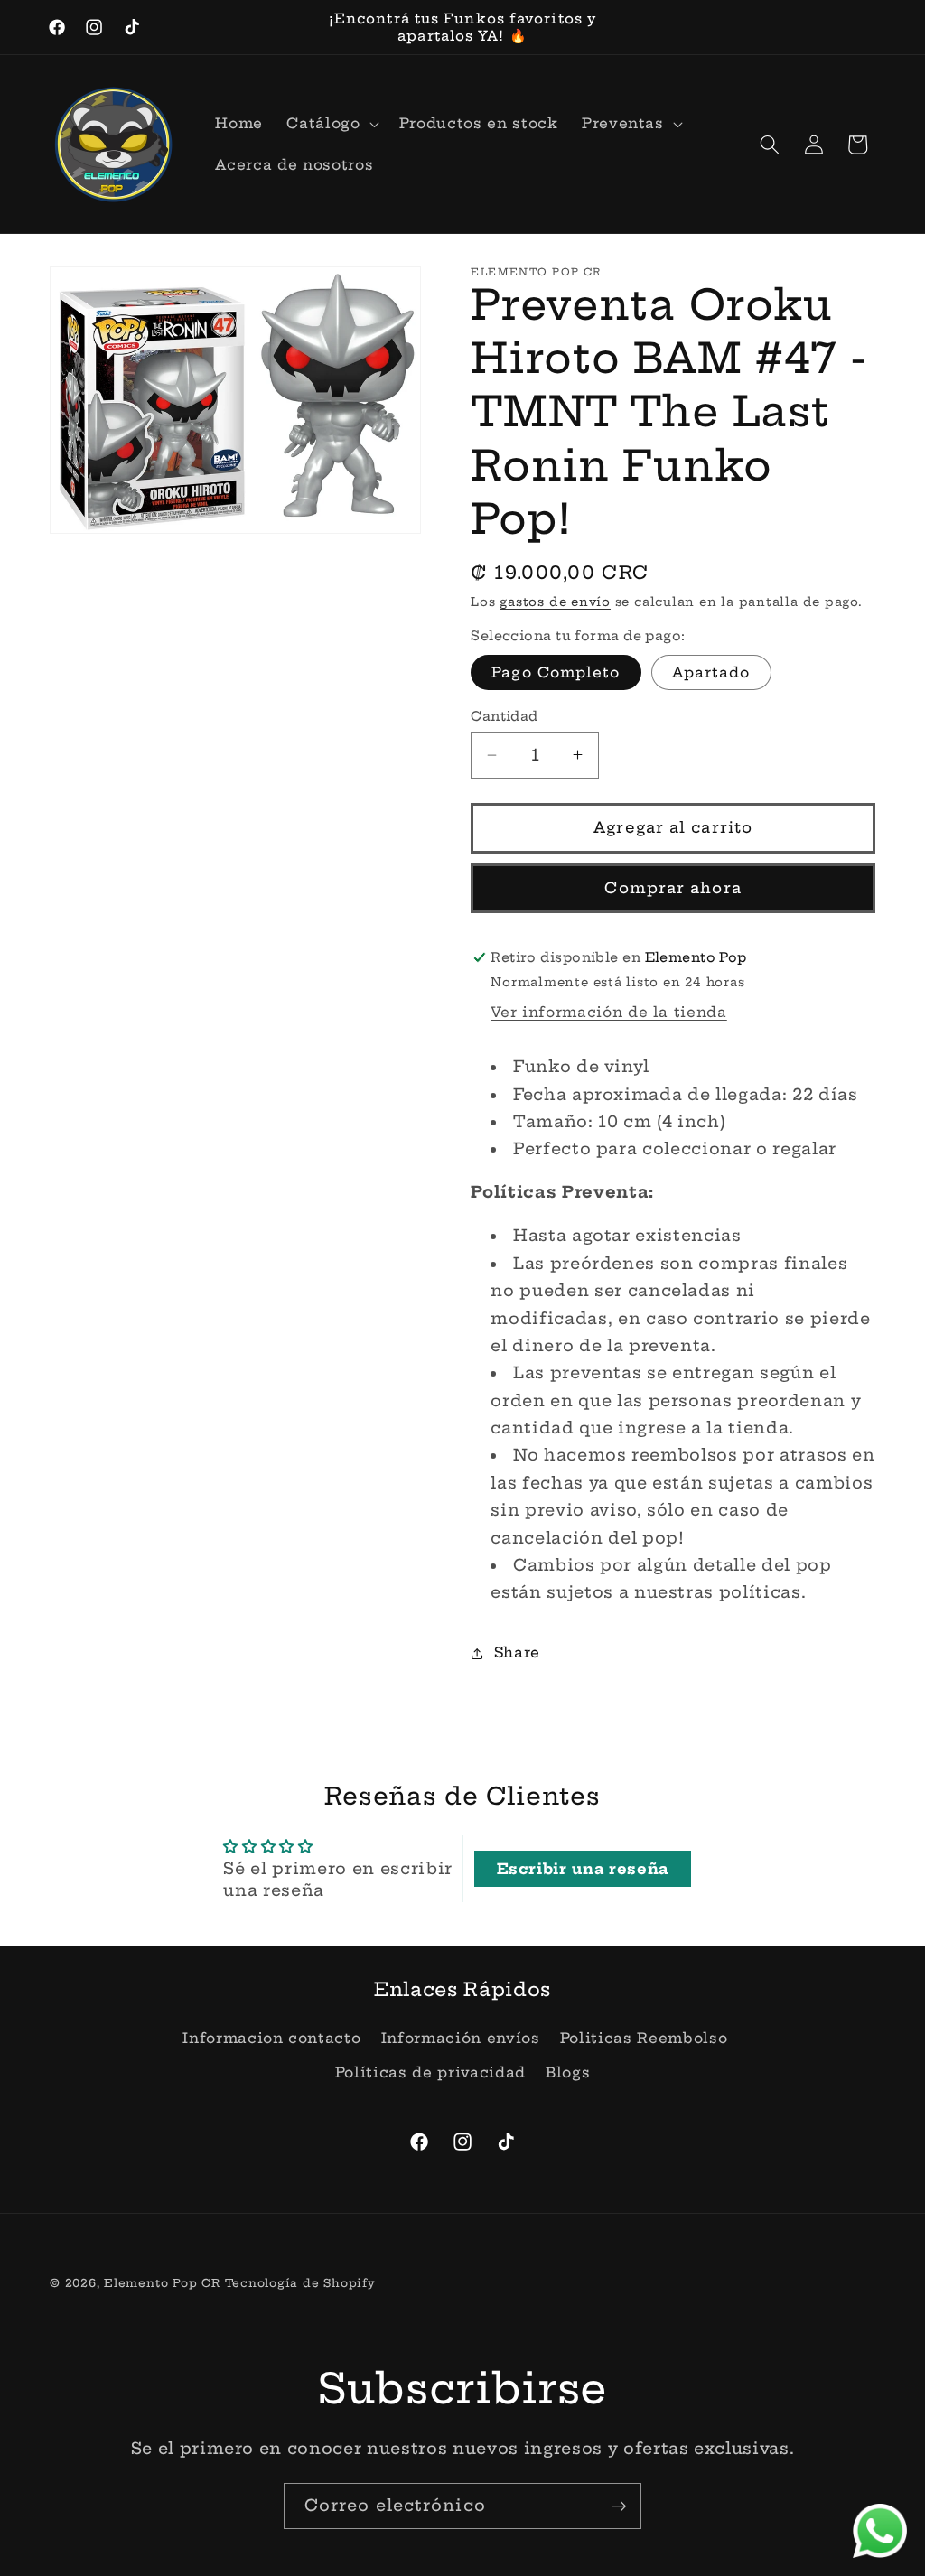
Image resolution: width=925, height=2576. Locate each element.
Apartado (711, 672)
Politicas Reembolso (644, 2038)
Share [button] (517, 1652)
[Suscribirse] (619, 2506)
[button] (331, 124)
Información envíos (461, 2038)
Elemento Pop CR (162, 2283)
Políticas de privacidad (430, 2072)
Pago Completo (556, 672)
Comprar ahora (673, 888)
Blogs (568, 2072)
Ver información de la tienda (608, 1012)
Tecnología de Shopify (300, 2283)
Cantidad (505, 716)
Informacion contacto (271, 2038)
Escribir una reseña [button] (583, 1869)
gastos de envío (555, 602)
